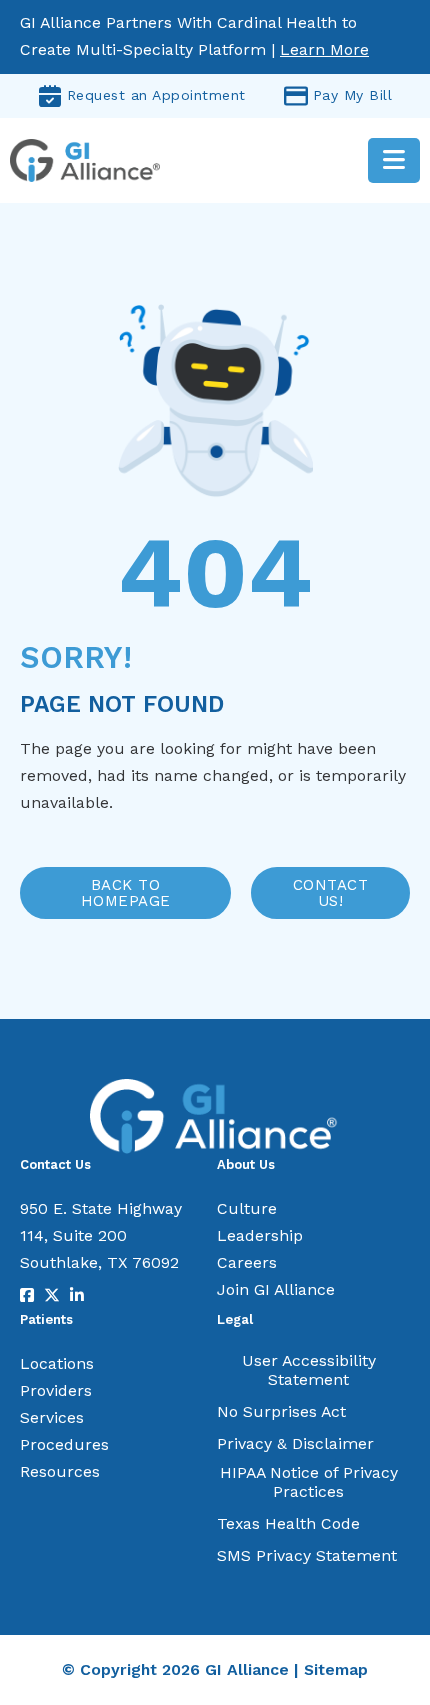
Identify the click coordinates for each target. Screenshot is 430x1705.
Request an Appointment (156, 95)
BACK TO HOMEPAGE (126, 893)
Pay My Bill (353, 95)
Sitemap (336, 1669)
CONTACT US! (331, 893)
